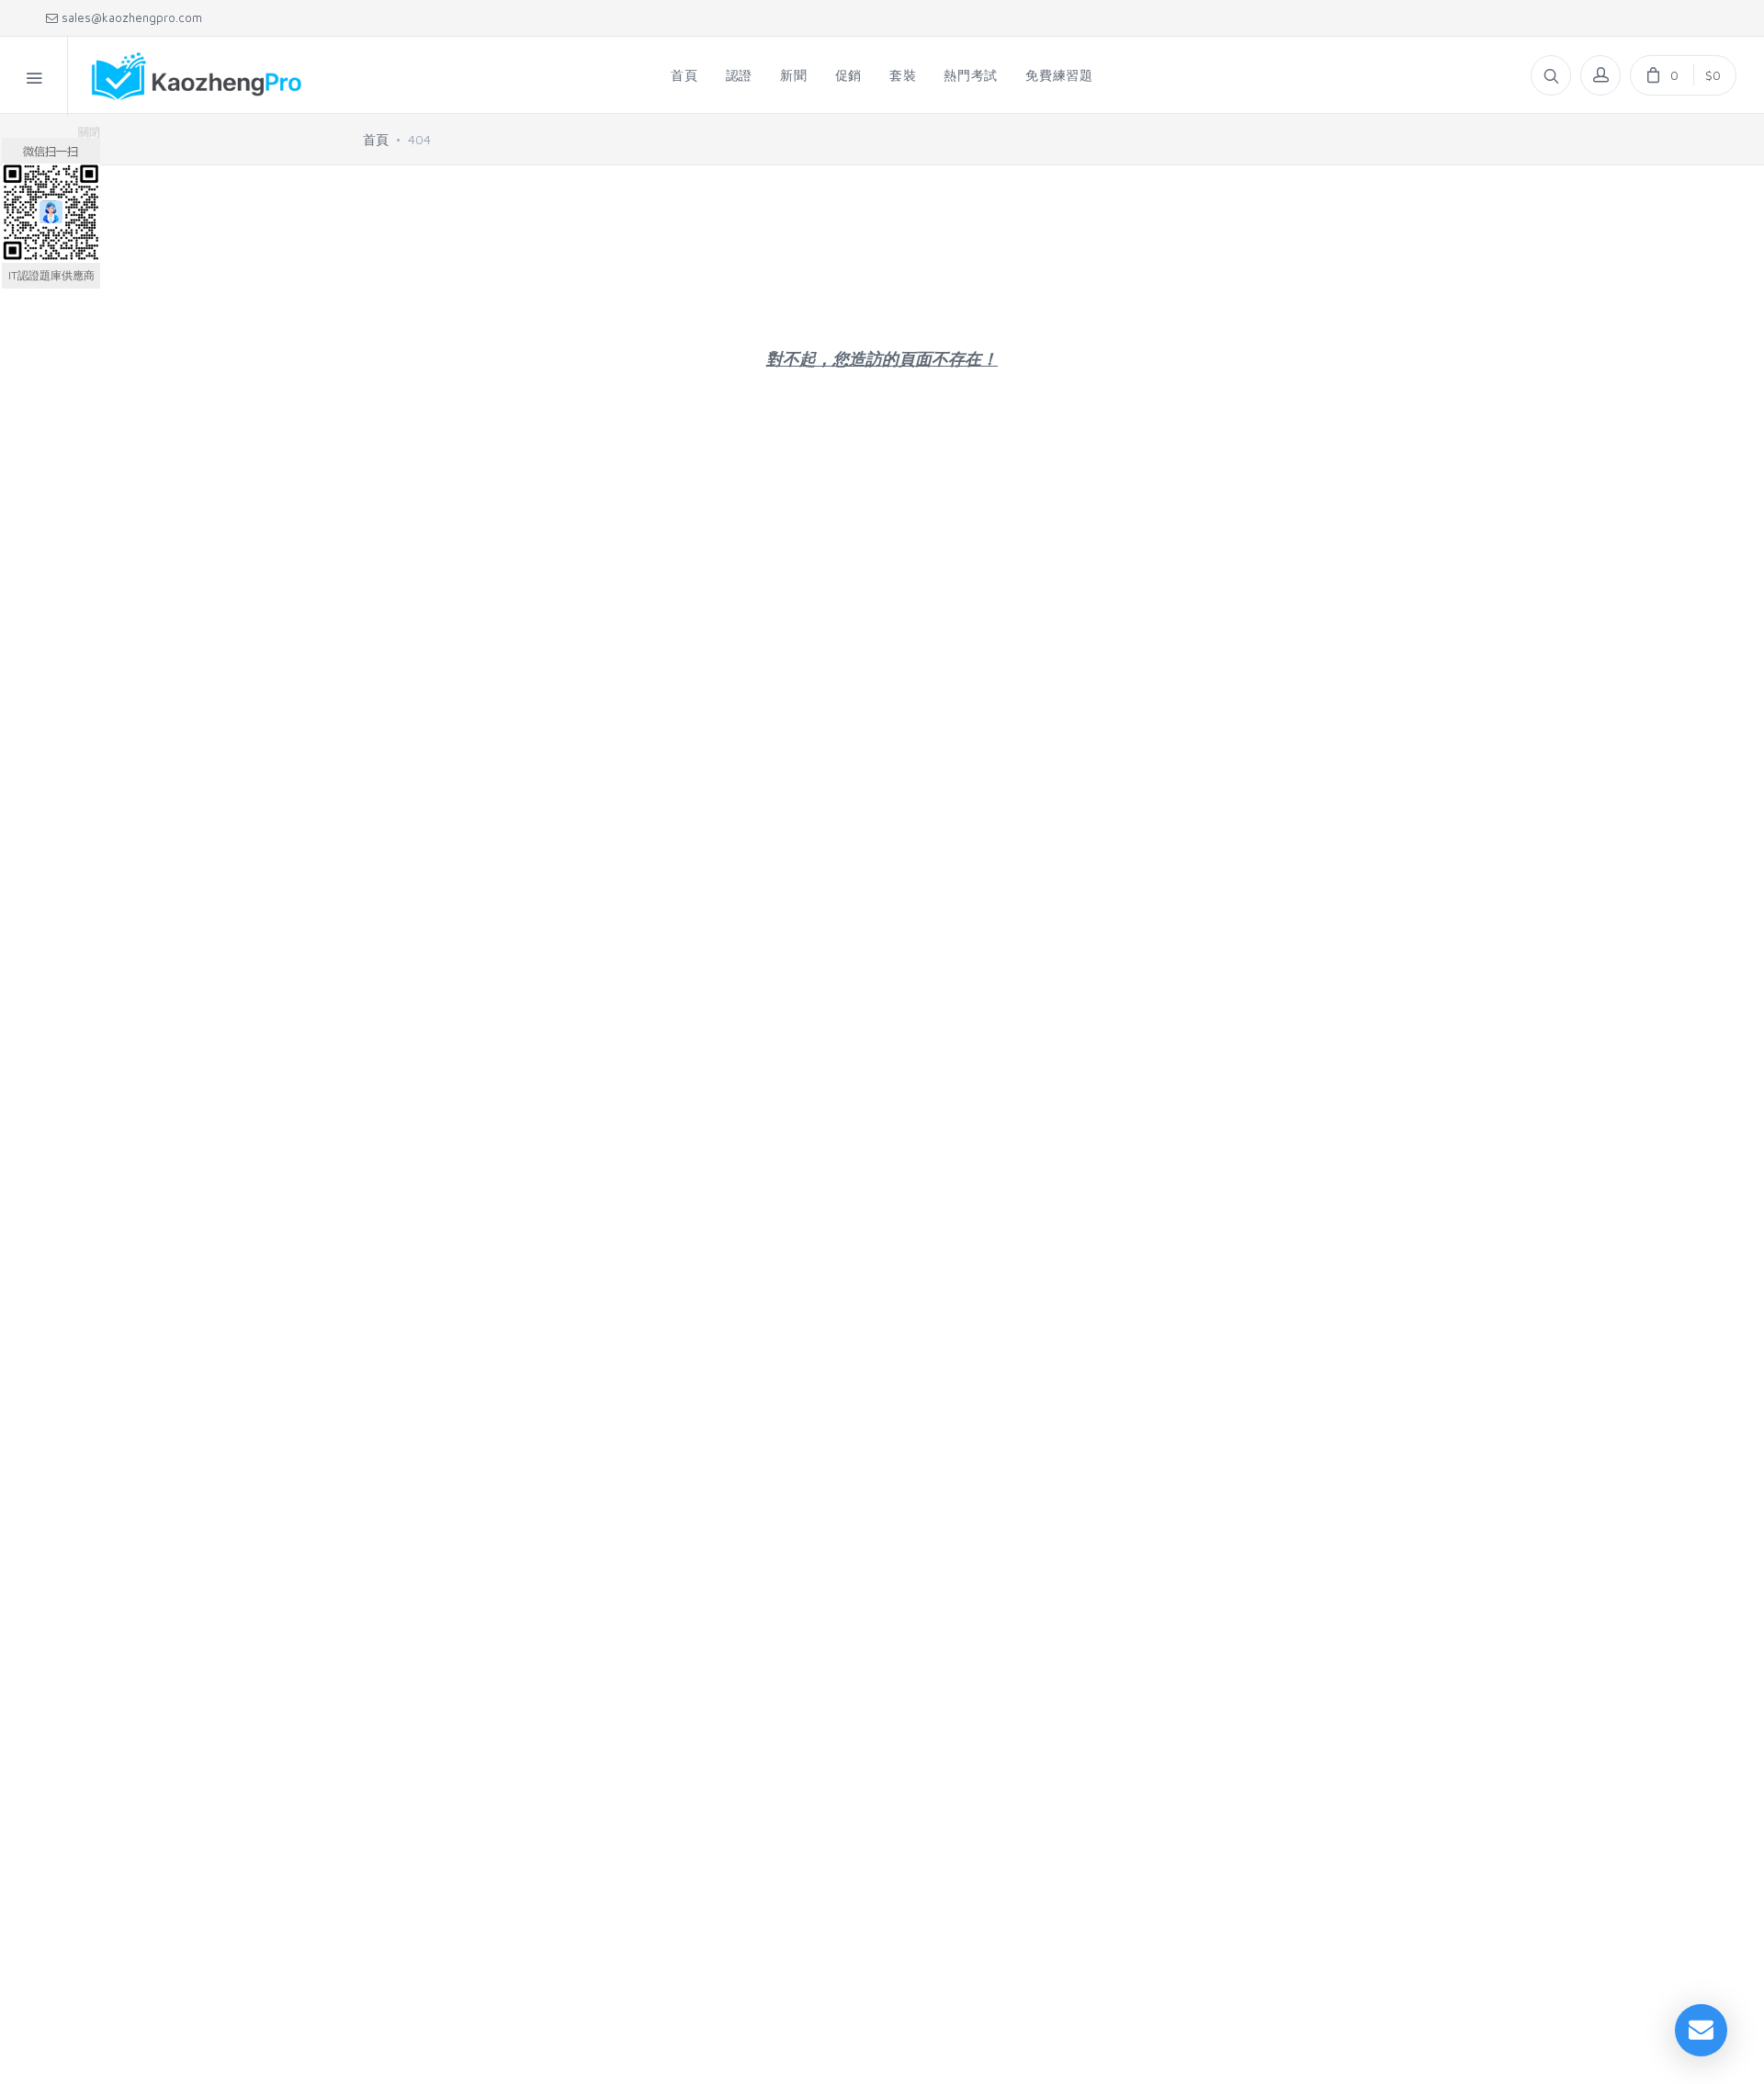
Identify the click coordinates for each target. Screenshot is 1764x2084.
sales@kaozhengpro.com (130, 17)
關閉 (89, 132)
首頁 (376, 139)
